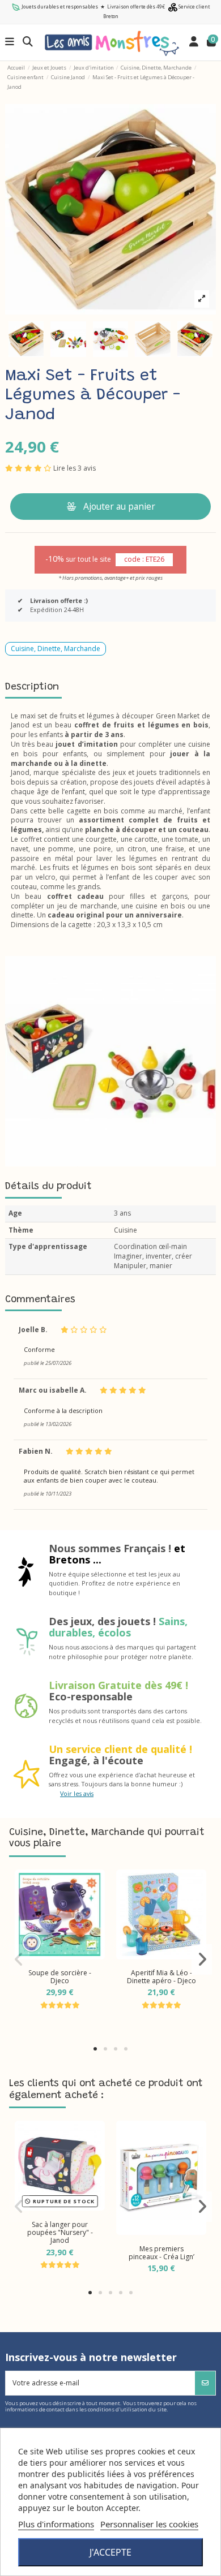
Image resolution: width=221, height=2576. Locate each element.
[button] (95, 2049)
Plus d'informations (56, 2524)
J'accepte (110, 2552)
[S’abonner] (205, 2383)
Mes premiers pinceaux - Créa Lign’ (161, 2253)
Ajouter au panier (119, 506)
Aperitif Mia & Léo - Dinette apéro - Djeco (161, 1977)
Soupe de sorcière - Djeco (60, 1977)
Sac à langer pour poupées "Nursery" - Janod (60, 2233)
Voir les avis (77, 1793)
